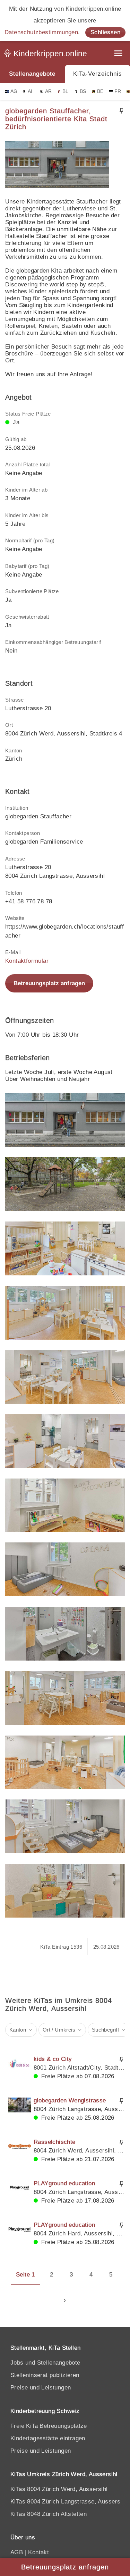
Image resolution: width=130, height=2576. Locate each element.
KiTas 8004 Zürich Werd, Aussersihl (59, 2489)
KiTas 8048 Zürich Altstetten (49, 2514)
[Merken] (121, 111)
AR (49, 91)
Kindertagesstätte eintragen (48, 2438)
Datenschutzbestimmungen (41, 32)
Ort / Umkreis (59, 2030)
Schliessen (105, 32)
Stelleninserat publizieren (45, 2375)
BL (66, 91)
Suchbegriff (105, 2030)
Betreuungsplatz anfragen (49, 983)
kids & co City (53, 2059)
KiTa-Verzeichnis (98, 74)
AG (14, 91)
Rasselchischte (55, 2142)
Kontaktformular (27, 961)
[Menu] (119, 54)
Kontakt (38, 2552)
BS (83, 91)
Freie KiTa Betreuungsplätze (49, 2426)
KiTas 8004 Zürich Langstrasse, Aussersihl (68, 2502)
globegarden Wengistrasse (70, 2100)
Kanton (18, 2030)
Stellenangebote (32, 74)
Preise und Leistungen (41, 2388)
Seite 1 (25, 2275)
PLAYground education (64, 2183)
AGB (17, 2552)
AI (30, 91)
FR (118, 91)
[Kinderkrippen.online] (47, 55)
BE (100, 91)
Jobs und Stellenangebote (45, 2363)
